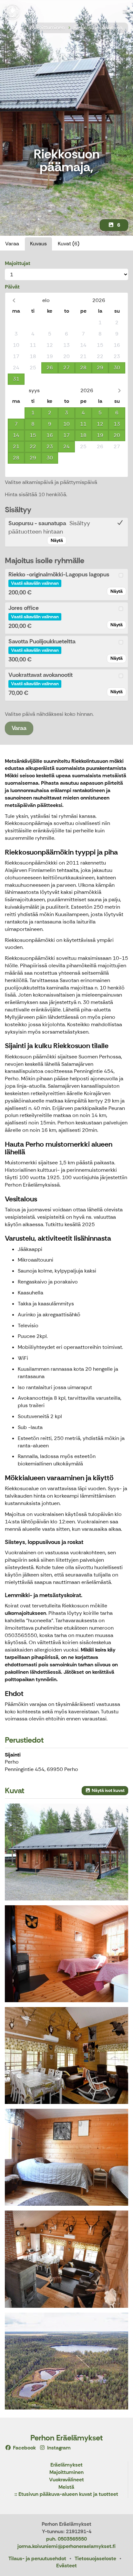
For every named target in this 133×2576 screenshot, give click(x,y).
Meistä (66, 2487)
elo (46, 300)
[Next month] (119, 390)
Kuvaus (38, 244)
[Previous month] (14, 300)
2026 (99, 300)
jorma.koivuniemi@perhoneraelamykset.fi (66, 2546)
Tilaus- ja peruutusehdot (37, 2558)
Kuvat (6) (69, 244)
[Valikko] (125, 11)
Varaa (12, 244)
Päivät (12, 287)
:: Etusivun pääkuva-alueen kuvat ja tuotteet (66, 2494)
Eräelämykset (66, 2465)
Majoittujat (18, 263)
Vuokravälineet (66, 2480)
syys (34, 390)
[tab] (66, 532)
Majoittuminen (47, 28)
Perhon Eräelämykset (66, 2438)
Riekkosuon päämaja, (98, 28)
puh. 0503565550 (66, 2539)
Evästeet (66, 2566)
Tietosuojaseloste (95, 2558)
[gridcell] (16, 323)
